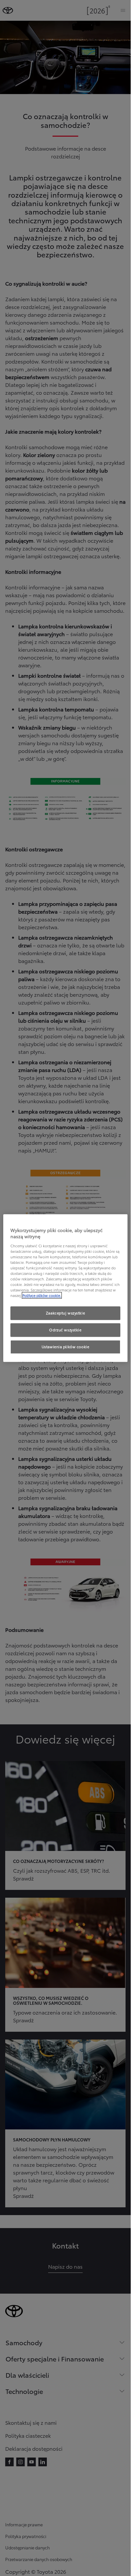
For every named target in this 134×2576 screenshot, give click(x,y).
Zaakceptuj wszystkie (65, 1313)
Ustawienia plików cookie (66, 1347)
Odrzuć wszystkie (65, 1330)
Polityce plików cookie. (42, 1295)
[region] (65, 1288)
